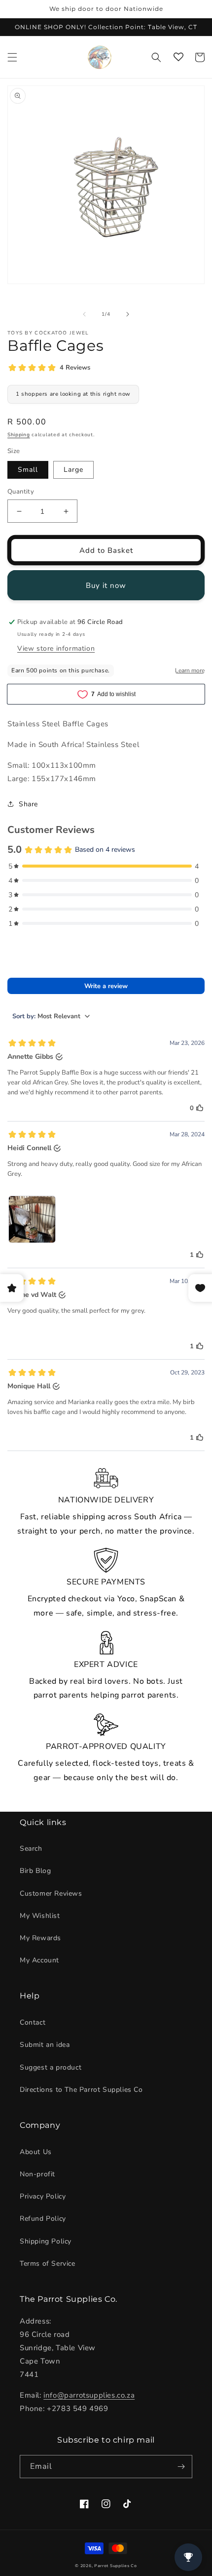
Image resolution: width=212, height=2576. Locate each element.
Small (28, 470)
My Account (39, 1960)
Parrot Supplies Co (116, 2566)
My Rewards (40, 1938)
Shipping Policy (46, 2241)
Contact (33, 2022)
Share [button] (28, 804)
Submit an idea (45, 2045)
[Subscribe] (181, 2467)
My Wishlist (40, 1916)
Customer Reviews (51, 1893)
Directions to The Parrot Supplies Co (81, 2090)
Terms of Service (48, 2264)
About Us (36, 2152)
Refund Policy (43, 2219)
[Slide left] (84, 314)
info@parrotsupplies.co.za (89, 2395)
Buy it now (106, 585)
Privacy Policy (43, 2196)
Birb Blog (35, 1871)
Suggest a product (51, 2067)
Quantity (21, 492)
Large (73, 470)
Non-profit (37, 2174)
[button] (12, 57)
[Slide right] (128, 314)
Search (31, 1849)
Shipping (19, 435)
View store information (56, 648)
